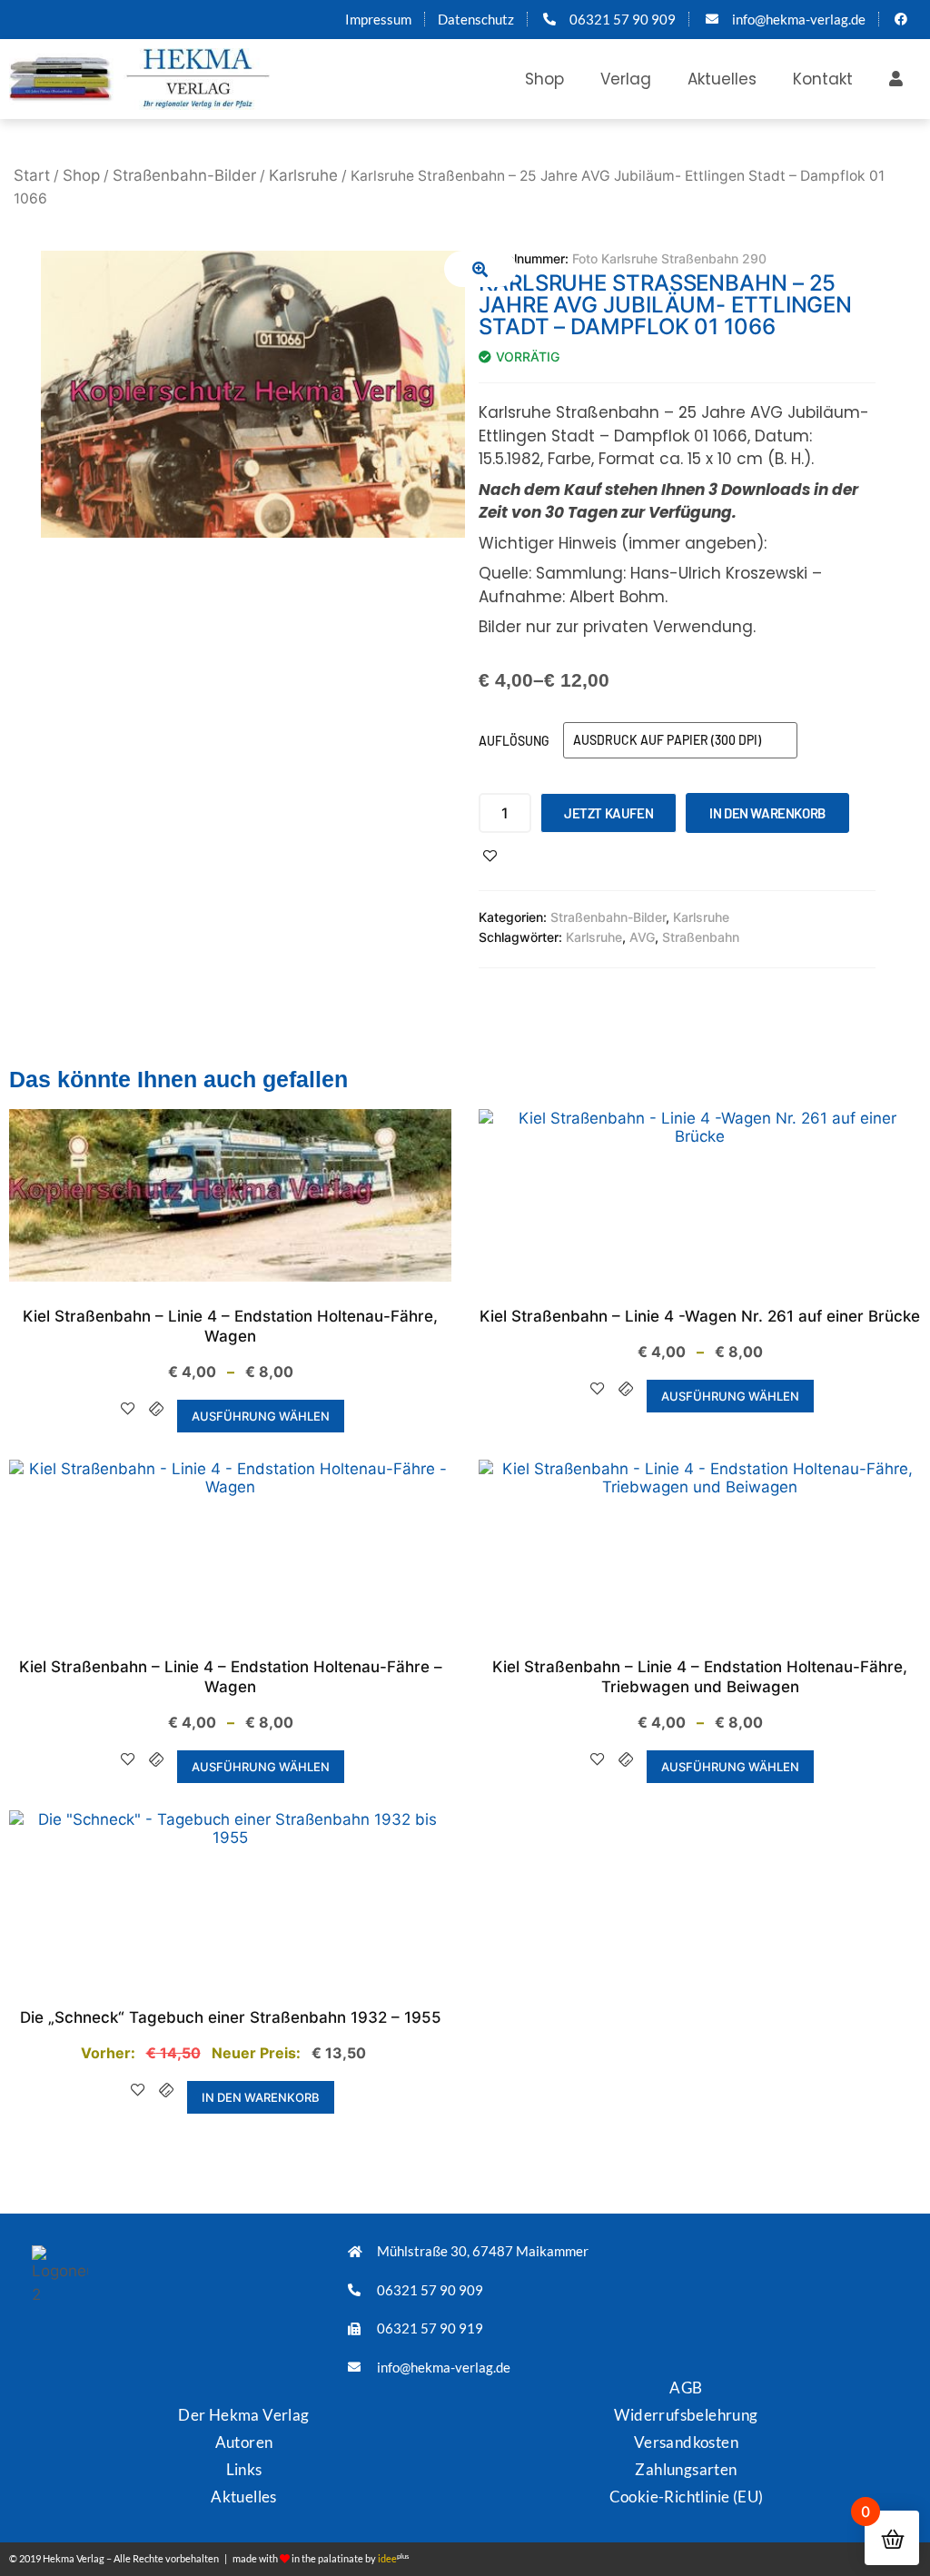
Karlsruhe (303, 175)
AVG (642, 937)
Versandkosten (686, 2442)
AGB (686, 2388)
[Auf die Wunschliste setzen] (490, 856)
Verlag (626, 79)
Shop (544, 79)
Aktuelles (722, 79)
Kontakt (823, 79)
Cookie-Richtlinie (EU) (687, 2497)
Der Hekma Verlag (243, 2415)
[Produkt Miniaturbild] (480, 269)
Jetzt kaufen (608, 813)
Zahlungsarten (686, 2469)
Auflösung (514, 741)
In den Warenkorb (767, 813)
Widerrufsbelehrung (686, 2415)
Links (244, 2469)
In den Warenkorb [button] (261, 2097)
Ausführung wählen (261, 1416)
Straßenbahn (701, 937)
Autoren (244, 2442)
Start (32, 175)
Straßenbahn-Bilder (184, 175)
